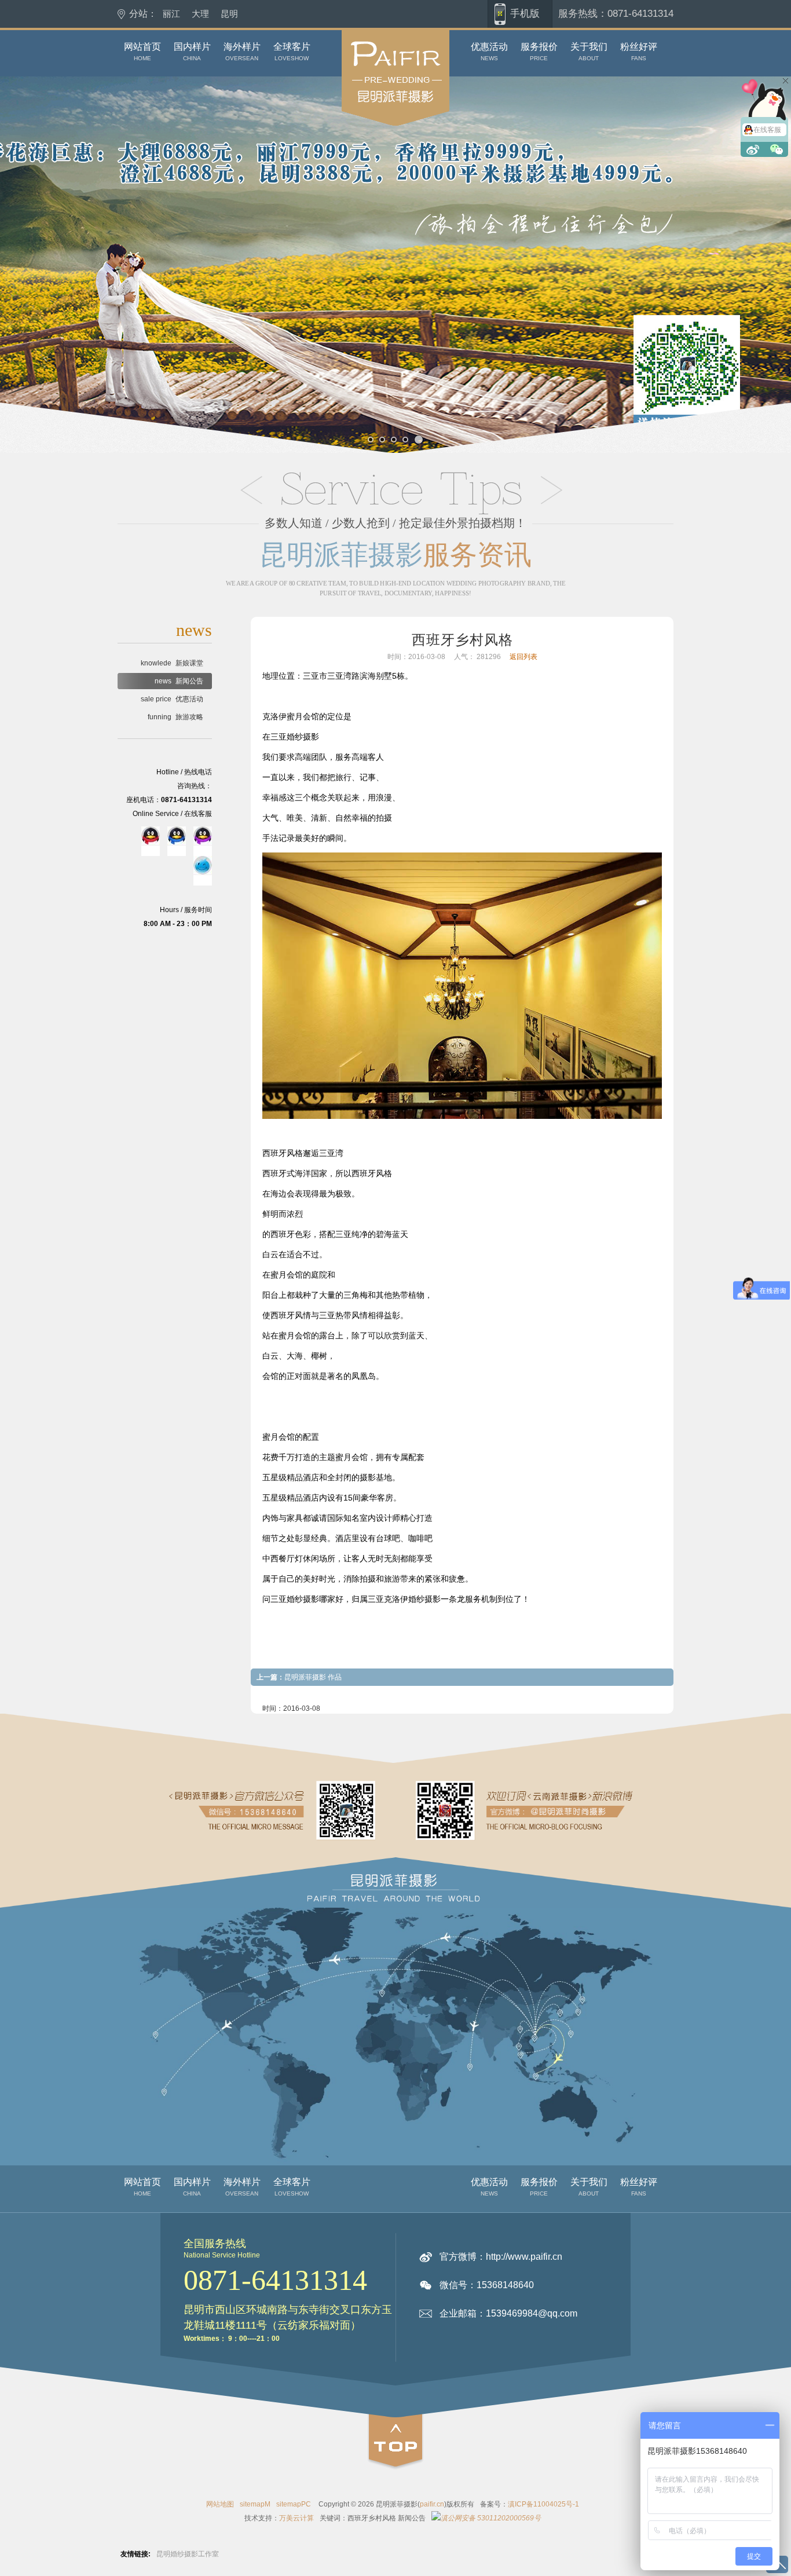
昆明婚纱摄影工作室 (188, 2554)
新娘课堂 (172, 663)
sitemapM (255, 2504)
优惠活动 (172, 699)
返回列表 (523, 657)
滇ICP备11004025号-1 (543, 2504)
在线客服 (767, 130)
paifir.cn (432, 2504)
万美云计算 (296, 2518)
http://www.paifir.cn (524, 2257)
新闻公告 (179, 681)
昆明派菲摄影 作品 (313, 1677)
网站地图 (220, 2504)
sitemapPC (294, 2504)
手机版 (525, 14)
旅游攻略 (175, 717)
